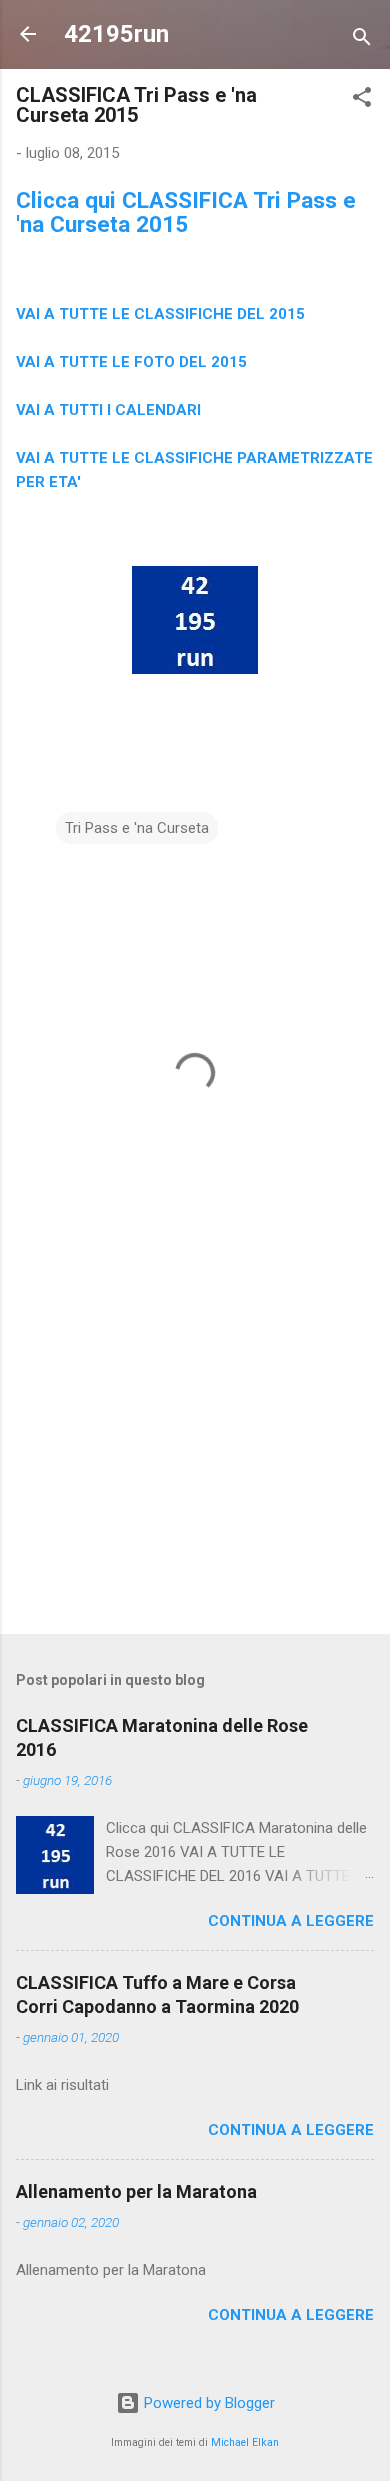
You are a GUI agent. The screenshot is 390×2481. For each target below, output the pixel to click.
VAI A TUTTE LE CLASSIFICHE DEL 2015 (160, 314)
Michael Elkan (245, 2442)
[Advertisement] (195, 1462)
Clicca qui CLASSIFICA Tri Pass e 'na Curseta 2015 (186, 212)
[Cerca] (362, 40)
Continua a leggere (291, 1921)
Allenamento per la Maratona (136, 2191)
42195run (116, 34)
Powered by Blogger (207, 2403)
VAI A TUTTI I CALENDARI (108, 410)
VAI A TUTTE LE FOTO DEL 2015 (131, 362)
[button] (362, 100)
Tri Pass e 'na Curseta (137, 828)
